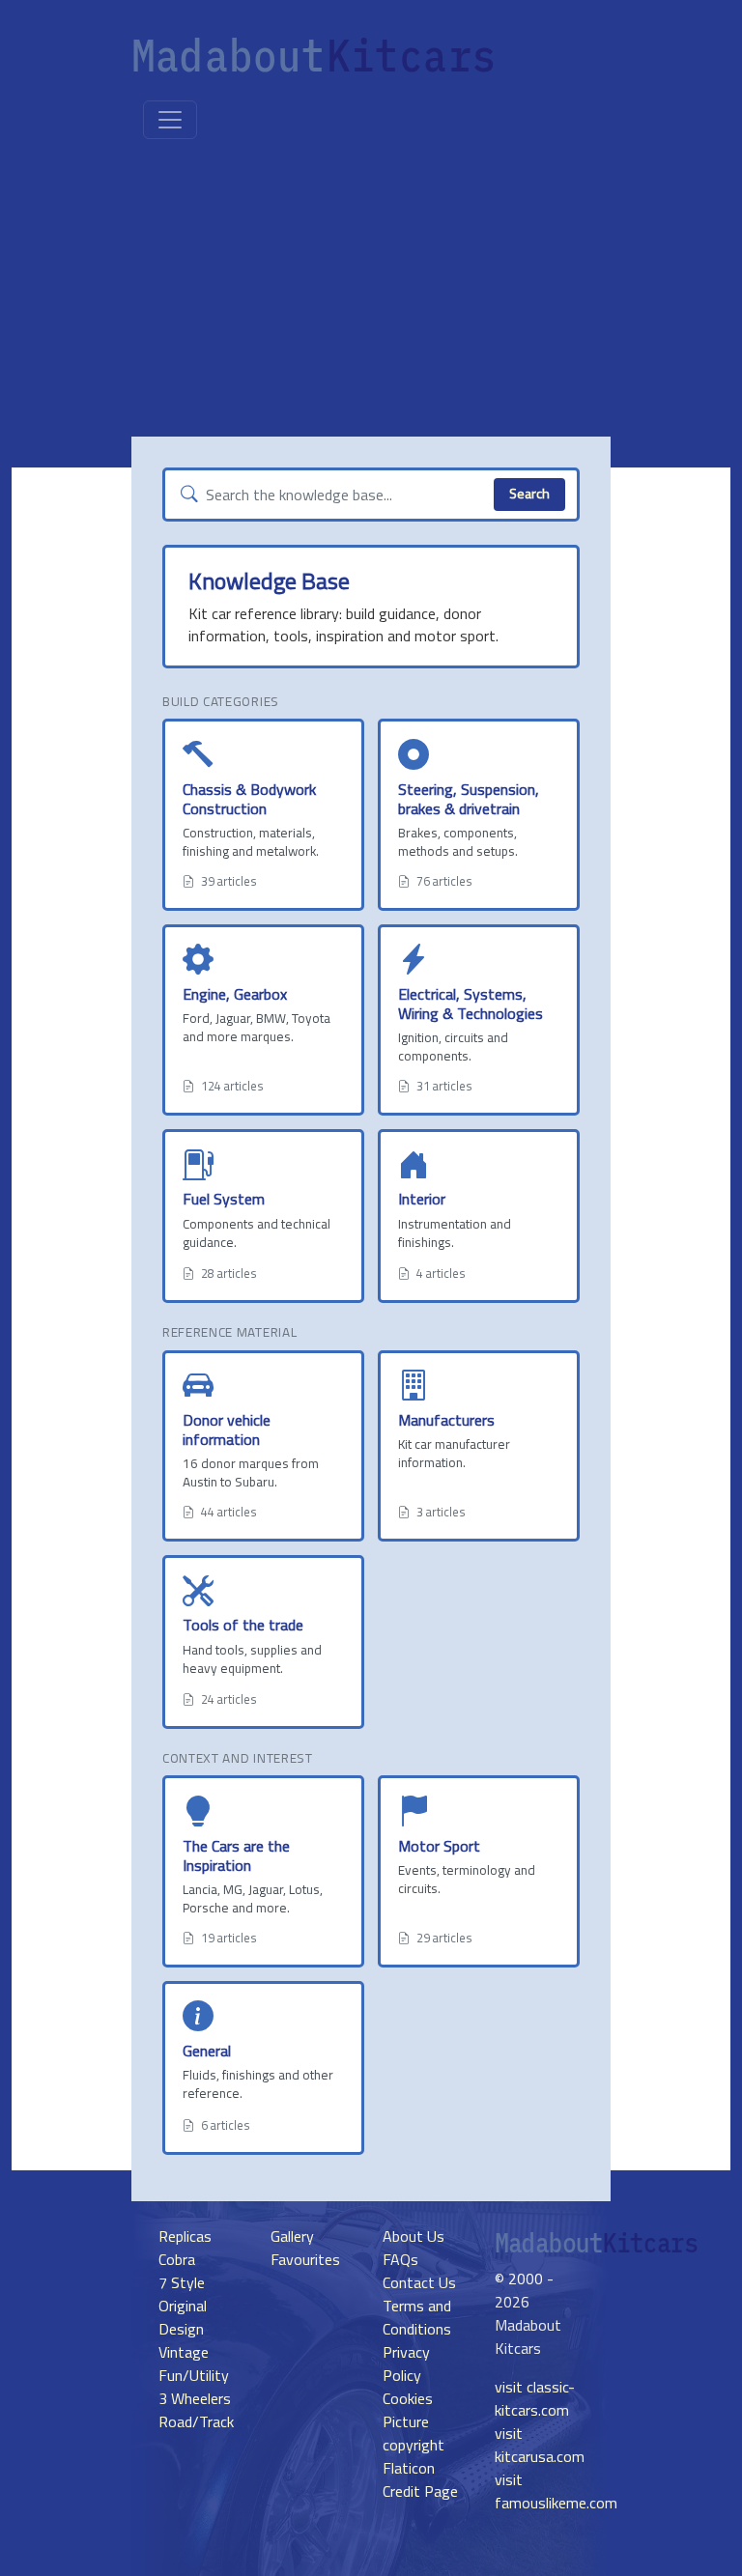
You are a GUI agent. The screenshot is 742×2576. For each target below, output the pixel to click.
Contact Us (419, 2282)
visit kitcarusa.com (540, 2445)
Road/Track (196, 2421)
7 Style (182, 2282)
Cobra (177, 2259)
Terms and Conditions (417, 2317)
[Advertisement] (371, 292)
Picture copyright (414, 2433)
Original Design (183, 2317)
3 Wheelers (195, 2398)
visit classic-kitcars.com (535, 2398)
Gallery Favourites (305, 2248)
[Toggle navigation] (170, 120)
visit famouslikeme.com (556, 2491)
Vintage (184, 2352)
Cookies (408, 2398)
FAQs (400, 2259)
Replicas (185, 2236)
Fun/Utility (194, 2375)
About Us (414, 2236)
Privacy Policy (406, 2364)
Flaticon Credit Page (420, 2479)
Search (529, 494)
